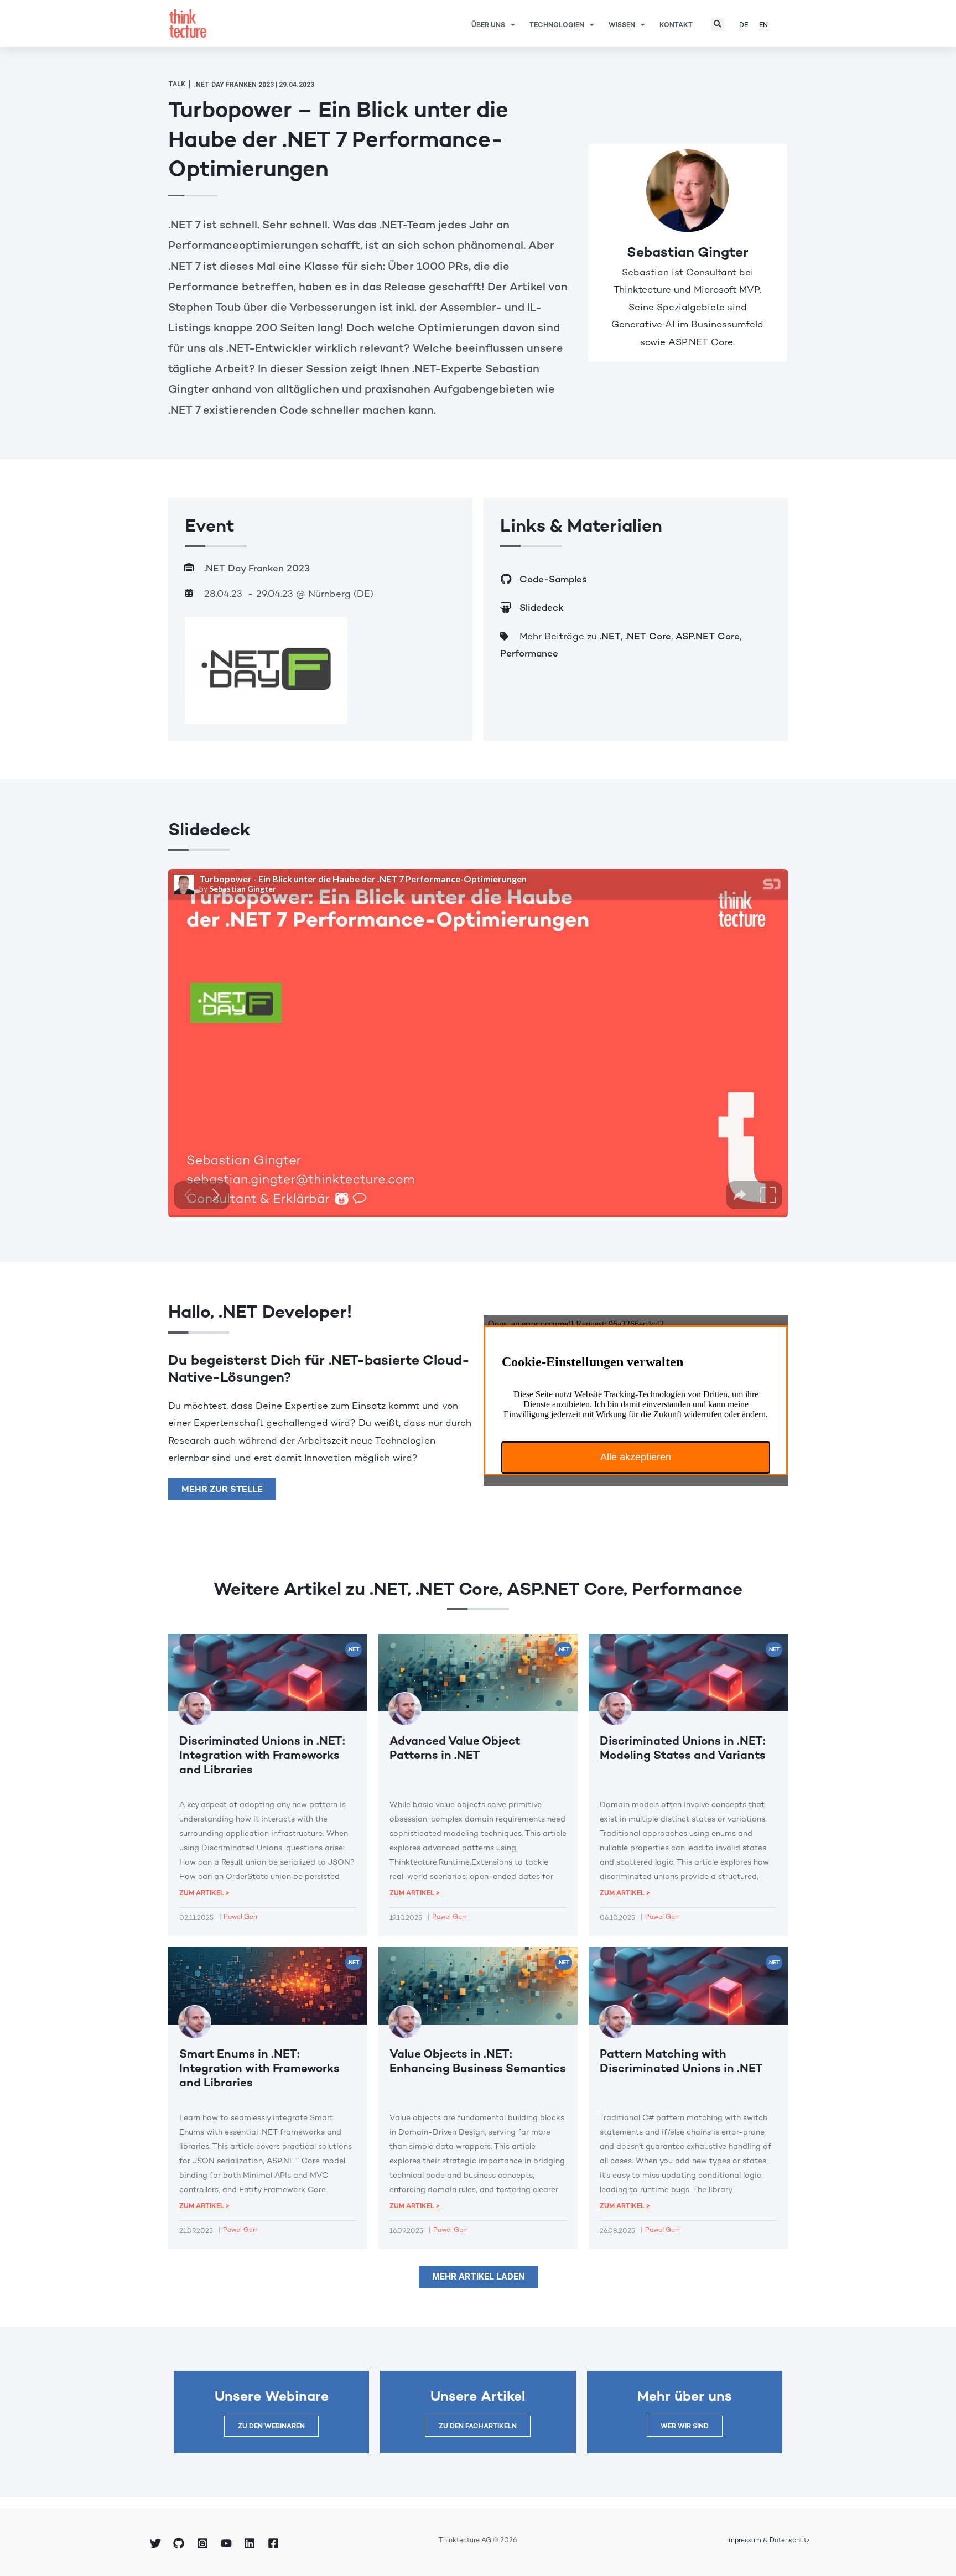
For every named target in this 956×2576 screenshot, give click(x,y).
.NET (610, 636)
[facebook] (275, 2543)
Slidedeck (542, 607)
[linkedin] (251, 2543)
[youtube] (228, 2543)
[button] (718, 24)
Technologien (557, 25)
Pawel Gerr (241, 1917)
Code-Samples (553, 579)
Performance (529, 653)
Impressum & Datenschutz (768, 2540)
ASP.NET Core (708, 636)
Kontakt (676, 25)
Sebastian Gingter (688, 252)
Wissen (622, 25)
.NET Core (648, 636)
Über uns (488, 25)
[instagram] (204, 2543)
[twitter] (157, 2543)
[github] (181, 2543)
